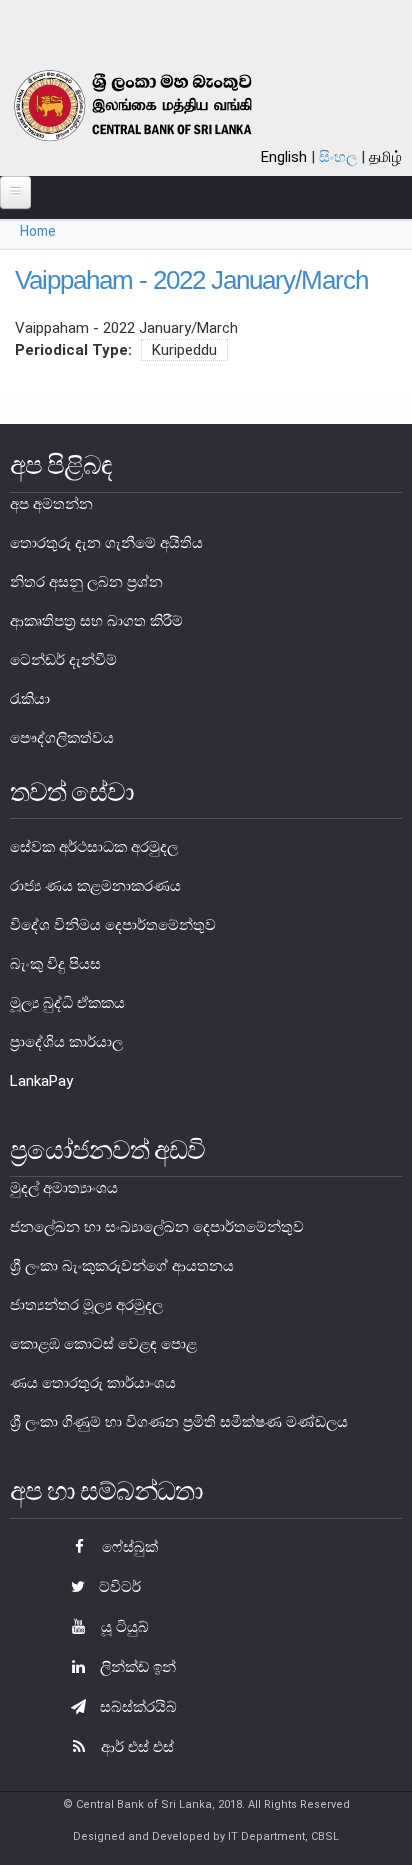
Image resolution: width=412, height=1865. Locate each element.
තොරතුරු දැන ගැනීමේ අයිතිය (106, 543)
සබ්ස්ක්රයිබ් (136, 1707)
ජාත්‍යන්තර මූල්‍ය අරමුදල (86, 1305)
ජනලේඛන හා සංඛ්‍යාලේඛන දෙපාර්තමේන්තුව (157, 1227)
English (284, 157)
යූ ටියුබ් (123, 1627)
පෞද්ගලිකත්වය (62, 738)
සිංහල (338, 157)
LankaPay (41, 1081)
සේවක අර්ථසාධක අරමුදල (94, 847)
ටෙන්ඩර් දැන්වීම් (63, 660)
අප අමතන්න (51, 504)
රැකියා (30, 699)
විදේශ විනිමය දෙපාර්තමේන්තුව (113, 925)
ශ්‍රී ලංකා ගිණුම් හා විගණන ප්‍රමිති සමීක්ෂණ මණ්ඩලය (179, 1422)
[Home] (156, 105)
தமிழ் (385, 157)
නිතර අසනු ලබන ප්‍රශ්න (86, 582)
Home (38, 231)
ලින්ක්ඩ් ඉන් (136, 1667)
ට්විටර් (118, 1587)
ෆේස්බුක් (128, 1547)
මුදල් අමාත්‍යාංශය (64, 1188)
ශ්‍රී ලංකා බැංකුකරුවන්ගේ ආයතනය (122, 1266)
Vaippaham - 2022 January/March (191, 280)
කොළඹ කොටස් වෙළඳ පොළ (103, 1344)
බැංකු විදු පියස (55, 964)
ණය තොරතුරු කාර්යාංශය (93, 1383)
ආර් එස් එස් (135, 1747)
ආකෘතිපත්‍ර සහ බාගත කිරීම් (96, 621)
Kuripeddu (184, 350)
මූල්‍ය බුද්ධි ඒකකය (67, 1003)
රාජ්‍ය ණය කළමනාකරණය (95, 886)
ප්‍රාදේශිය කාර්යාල (66, 1042)
